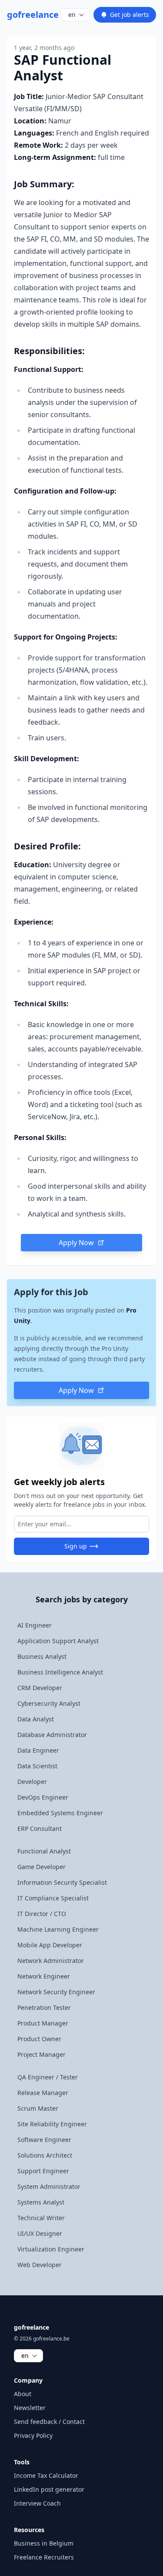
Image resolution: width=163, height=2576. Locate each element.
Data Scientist (37, 1766)
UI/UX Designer (40, 2233)
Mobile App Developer (50, 1945)
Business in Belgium (44, 2543)
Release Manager (43, 2093)
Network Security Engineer (56, 1992)
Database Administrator (52, 1735)
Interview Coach (37, 2503)
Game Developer (42, 1867)
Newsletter (30, 2408)
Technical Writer (41, 2218)
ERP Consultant (40, 1828)
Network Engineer (44, 1976)
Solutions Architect (45, 2155)
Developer (32, 1782)
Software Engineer (44, 2140)
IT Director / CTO (42, 1914)
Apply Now (76, 1243)
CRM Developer (40, 1688)
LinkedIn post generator (49, 2489)
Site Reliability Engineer (52, 2124)
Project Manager (42, 2054)
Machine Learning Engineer (58, 1929)
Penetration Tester (44, 2007)
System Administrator (49, 2186)
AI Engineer (35, 1625)
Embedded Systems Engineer (60, 1813)
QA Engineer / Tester (48, 2077)
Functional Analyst (44, 1851)
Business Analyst (42, 1656)
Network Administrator (51, 1961)
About (23, 2394)
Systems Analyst (41, 2202)
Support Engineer (43, 2171)
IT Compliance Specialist (53, 1898)
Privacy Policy (33, 2435)
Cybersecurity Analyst (49, 1703)
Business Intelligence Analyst (60, 1672)
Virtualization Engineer (51, 2249)
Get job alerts (130, 15)
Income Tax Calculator (46, 2475)
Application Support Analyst (58, 1641)
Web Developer (40, 2265)
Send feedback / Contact (49, 2422)
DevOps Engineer (43, 1797)
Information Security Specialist (62, 1882)
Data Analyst (36, 1719)
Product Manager (43, 2023)
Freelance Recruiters (44, 2557)
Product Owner (39, 2039)
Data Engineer (38, 1750)
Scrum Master (38, 2108)
